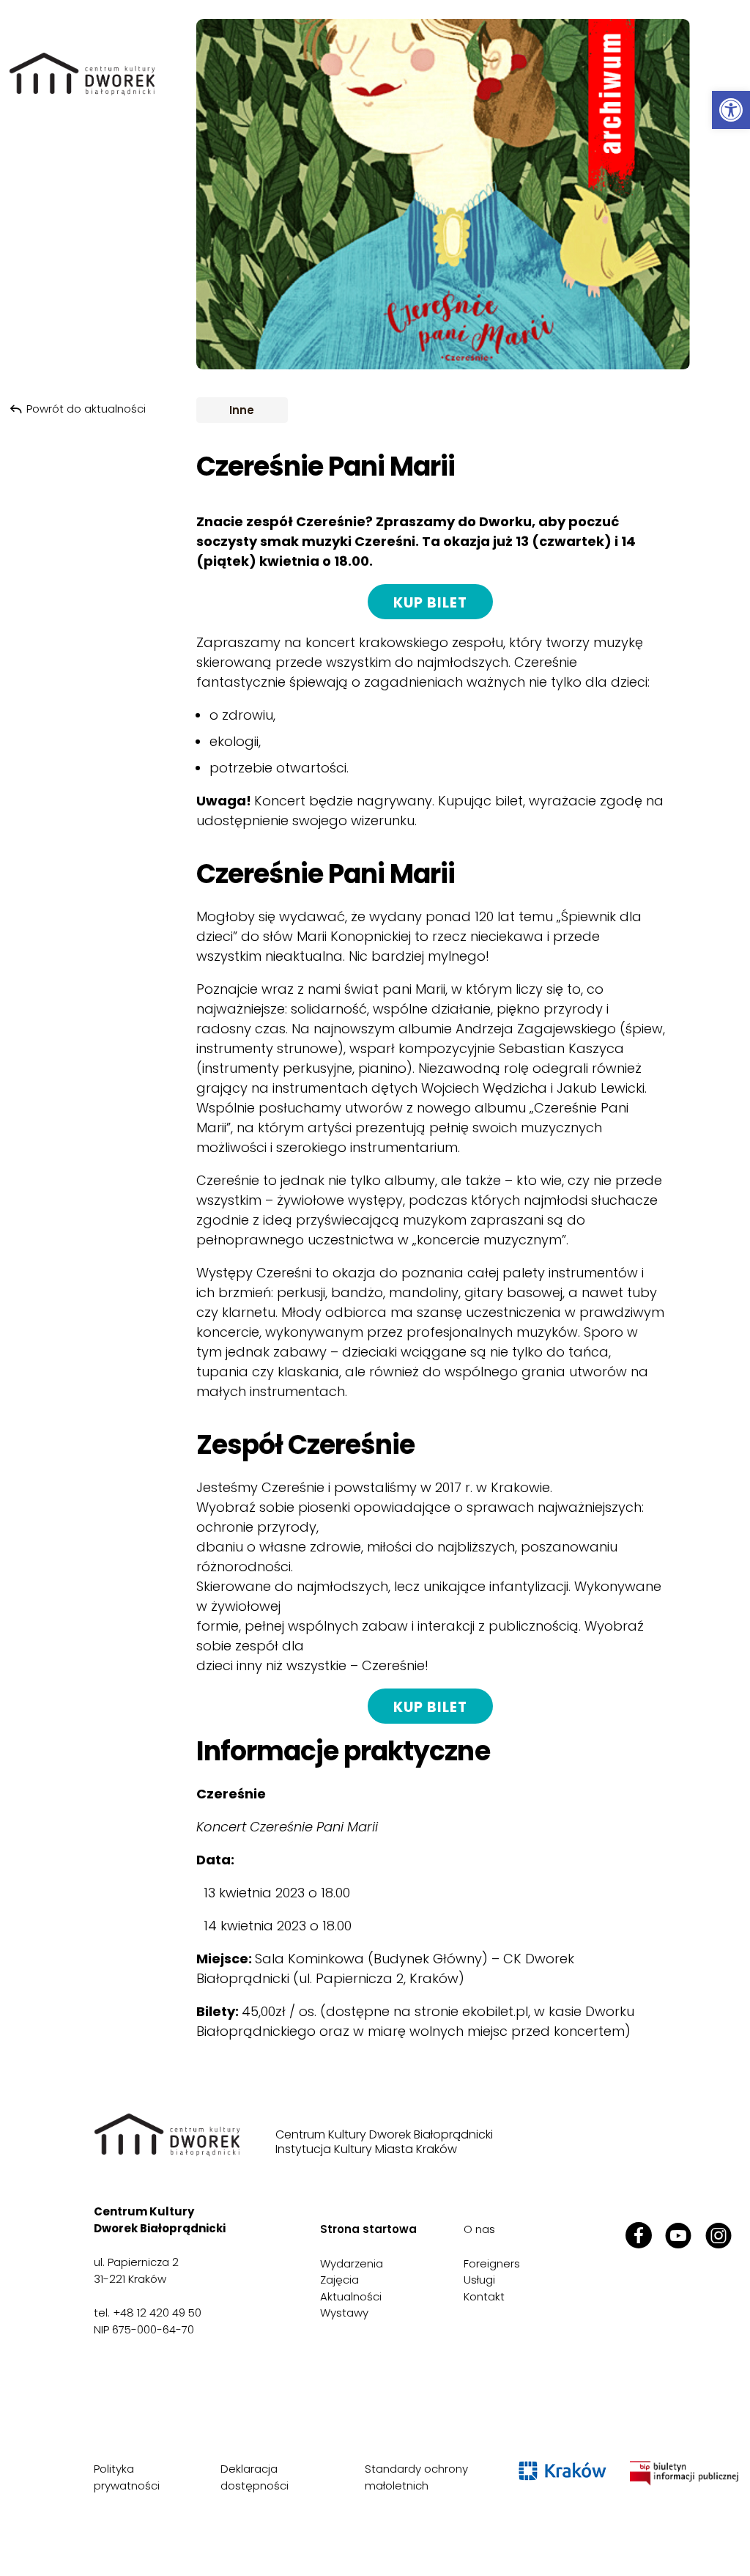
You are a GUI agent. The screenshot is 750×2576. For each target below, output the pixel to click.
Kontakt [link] (484, 2296)
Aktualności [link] (351, 2296)
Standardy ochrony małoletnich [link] (416, 2477)
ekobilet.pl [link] (495, 2011)
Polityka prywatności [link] (127, 2477)
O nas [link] (479, 2229)
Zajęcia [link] (339, 2280)
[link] (731, 110)
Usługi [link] (479, 2280)
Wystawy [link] (344, 2313)
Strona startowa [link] (368, 2229)
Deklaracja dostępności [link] (255, 2477)
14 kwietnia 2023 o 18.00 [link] (278, 1926)
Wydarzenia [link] (352, 2263)
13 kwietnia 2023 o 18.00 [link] (277, 1893)
